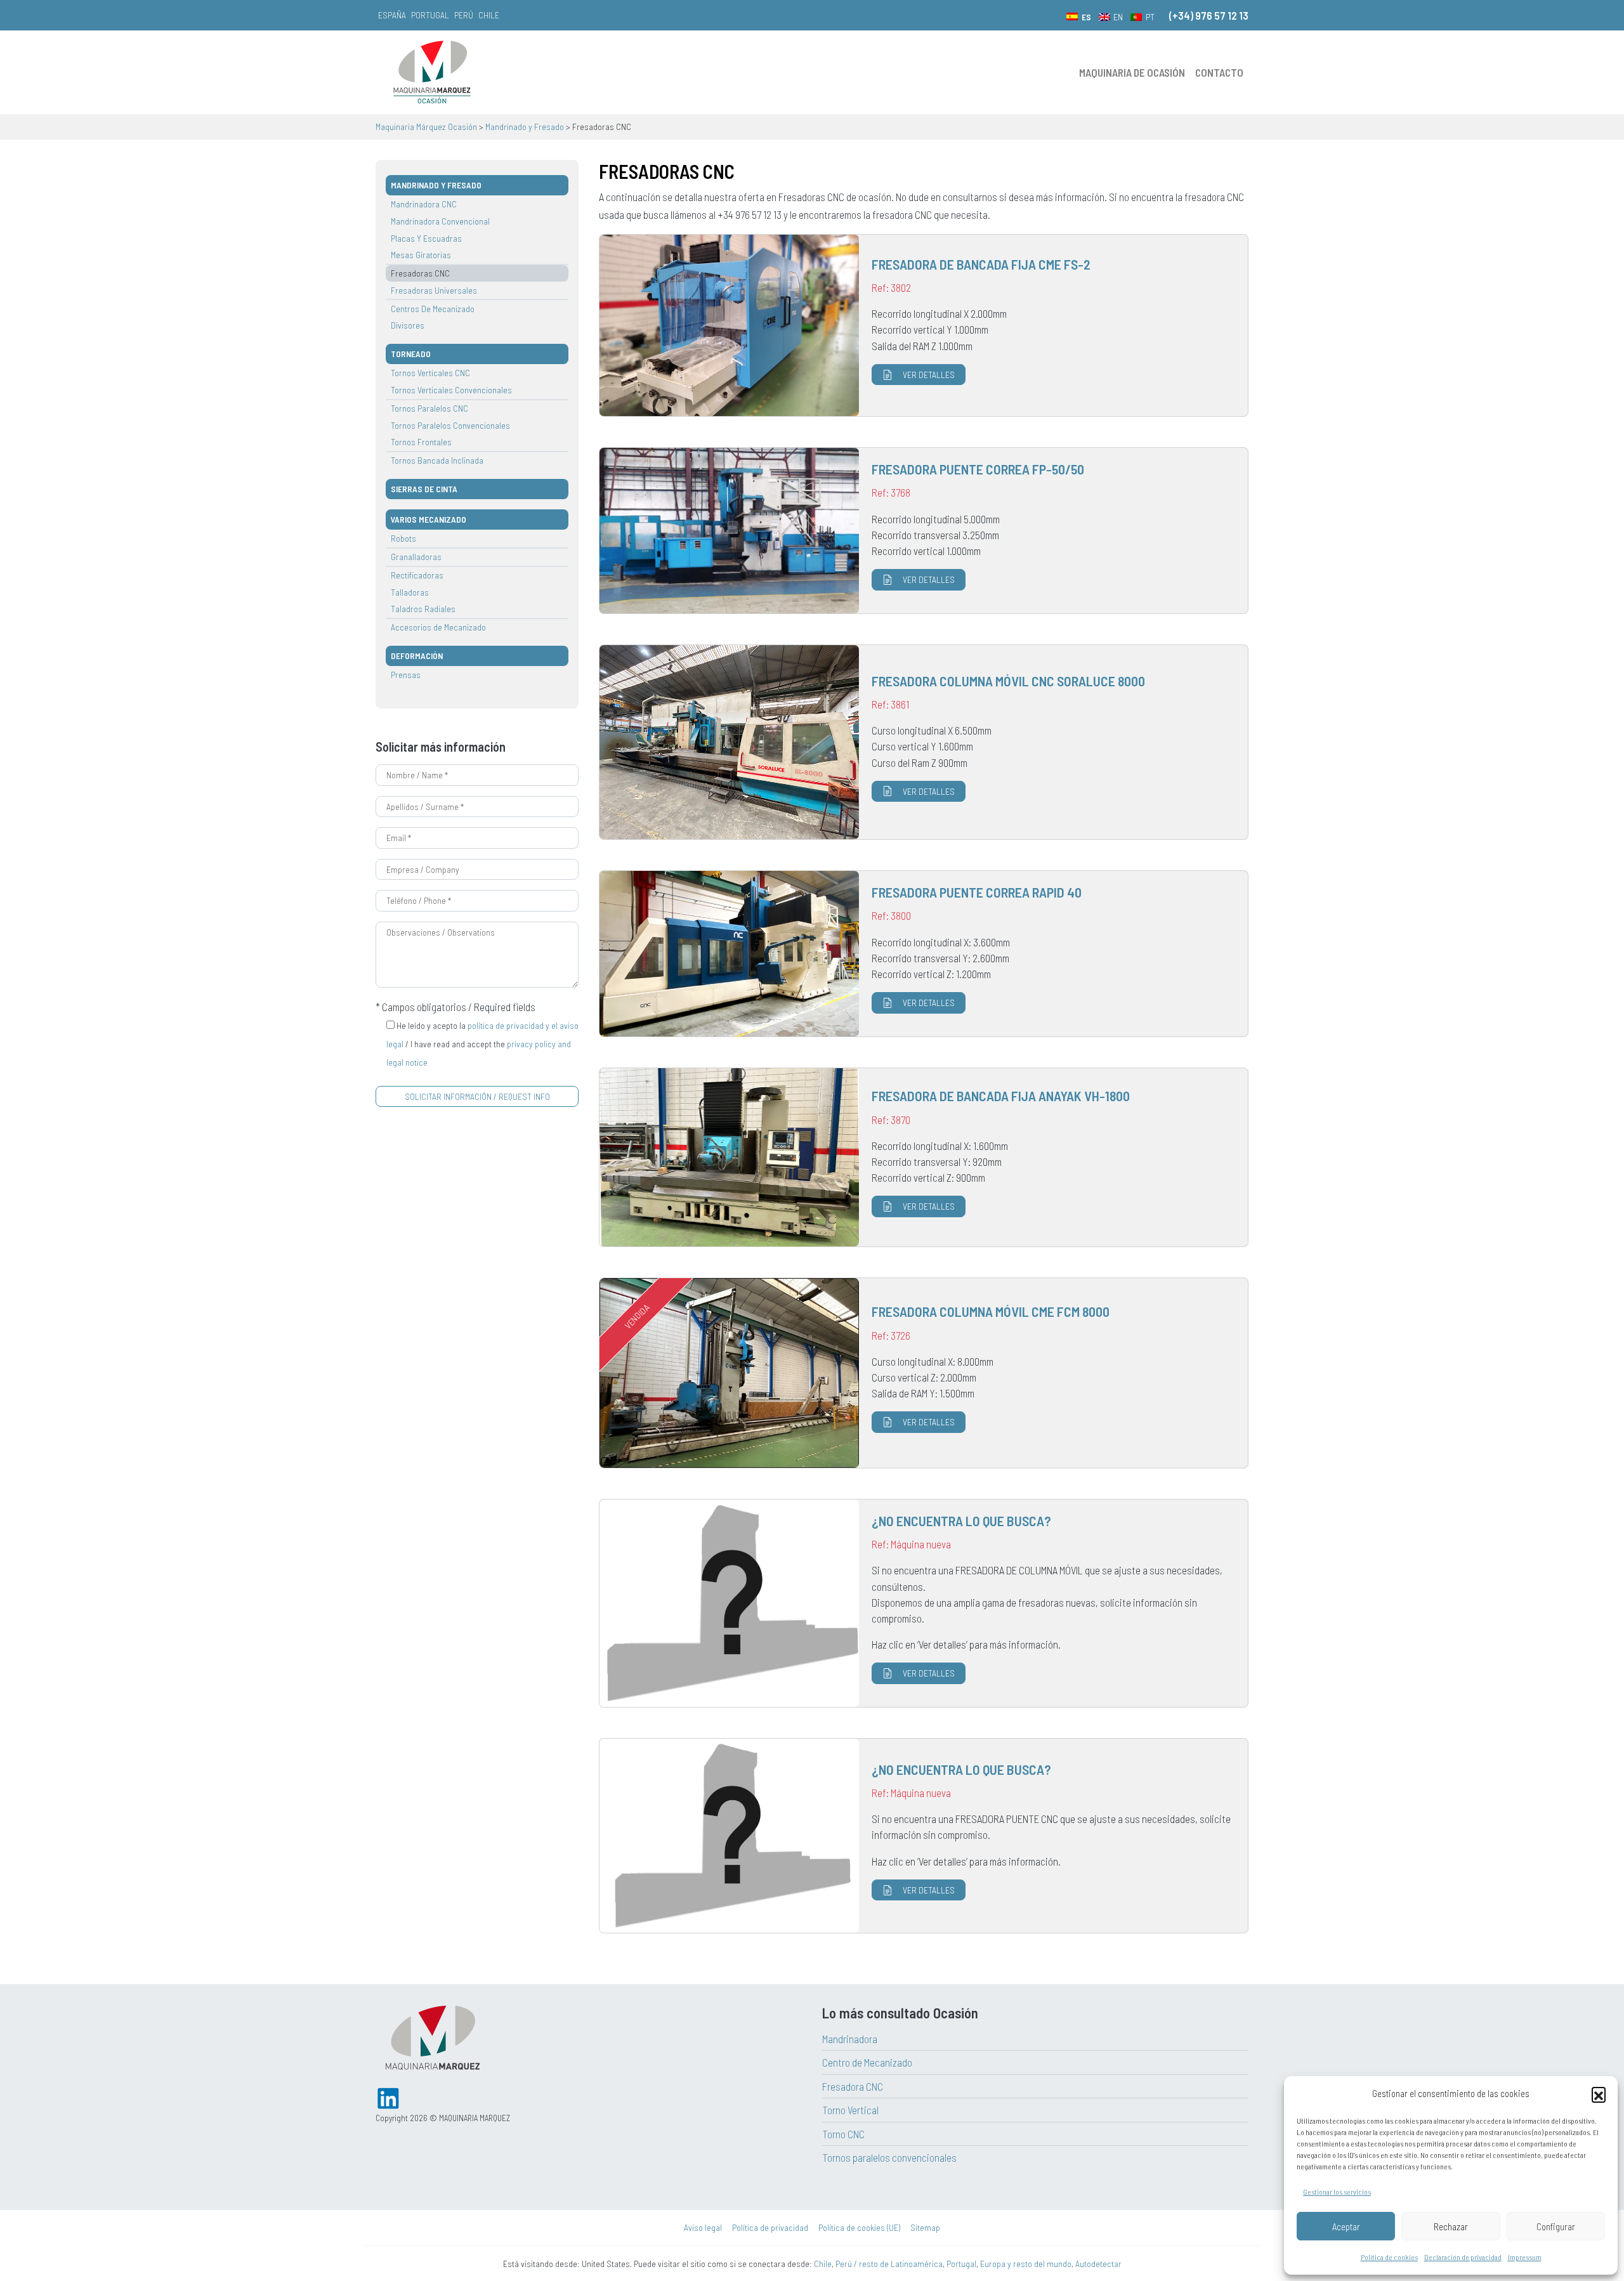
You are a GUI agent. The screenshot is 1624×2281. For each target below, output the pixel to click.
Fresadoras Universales (434, 290)
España (392, 15)
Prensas (406, 675)
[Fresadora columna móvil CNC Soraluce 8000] (924, 742)
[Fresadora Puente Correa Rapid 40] (924, 954)
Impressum (1525, 2257)
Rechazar (1451, 2226)
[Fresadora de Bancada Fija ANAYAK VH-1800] (924, 1158)
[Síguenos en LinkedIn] (388, 2097)
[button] (1599, 2094)
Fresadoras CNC (420, 273)
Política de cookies (1389, 2257)
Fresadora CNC (853, 2086)
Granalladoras (416, 557)
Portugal (430, 15)
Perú (464, 15)
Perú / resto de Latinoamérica (889, 2264)
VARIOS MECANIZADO (429, 519)
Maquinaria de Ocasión (1132, 72)
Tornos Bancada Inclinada (437, 460)
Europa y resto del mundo (1026, 2264)
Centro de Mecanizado (867, 2062)
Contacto (1219, 72)
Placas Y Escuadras (426, 238)
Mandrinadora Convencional (440, 221)
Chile (489, 15)
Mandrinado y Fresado (436, 185)
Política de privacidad (770, 2227)
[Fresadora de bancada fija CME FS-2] (924, 325)
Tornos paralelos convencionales (889, 2157)
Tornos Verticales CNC (430, 373)
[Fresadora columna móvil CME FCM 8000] (924, 1373)
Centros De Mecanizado (433, 309)
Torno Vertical (850, 2110)
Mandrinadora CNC (424, 204)
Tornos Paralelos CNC (429, 408)
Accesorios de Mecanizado (438, 627)
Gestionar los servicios (1337, 2192)
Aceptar (1346, 2226)
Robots (403, 538)
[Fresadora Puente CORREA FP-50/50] (924, 531)
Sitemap (925, 2227)
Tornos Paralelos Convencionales (450, 425)
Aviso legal (703, 2227)
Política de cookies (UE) (859, 2227)
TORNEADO (411, 354)
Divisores (408, 325)
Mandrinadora (850, 2039)
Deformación (417, 656)
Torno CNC (843, 2134)
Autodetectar (1098, 2264)
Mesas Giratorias (421, 255)
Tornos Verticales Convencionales (451, 390)
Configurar (1556, 2226)
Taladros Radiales (423, 609)
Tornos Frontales (421, 442)
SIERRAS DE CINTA (424, 489)
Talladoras (410, 592)
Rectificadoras (417, 575)
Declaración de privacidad (1463, 2257)
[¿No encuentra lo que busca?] (924, 1603)
